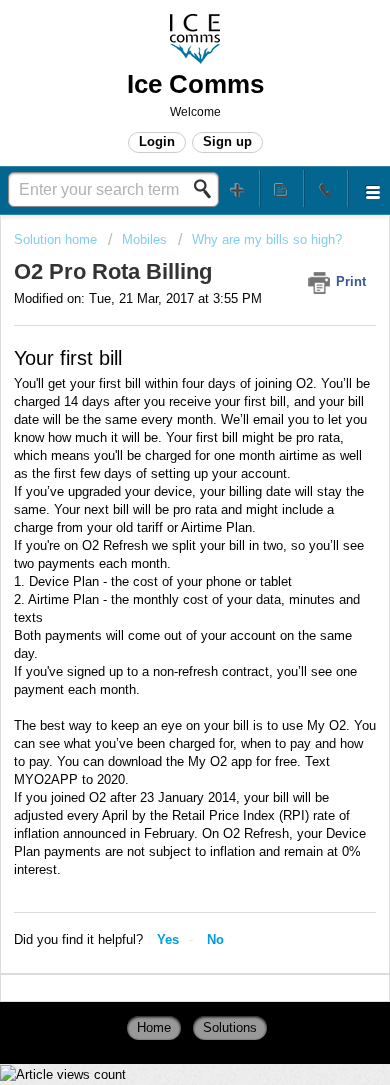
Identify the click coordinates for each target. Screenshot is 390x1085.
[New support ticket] (238, 188)
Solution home (57, 239)
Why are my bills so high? (267, 239)
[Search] (208, 189)
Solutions (230, 1027)
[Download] (158, 529)
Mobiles (144, 239)
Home (154, 1027)
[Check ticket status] (282, 188)
